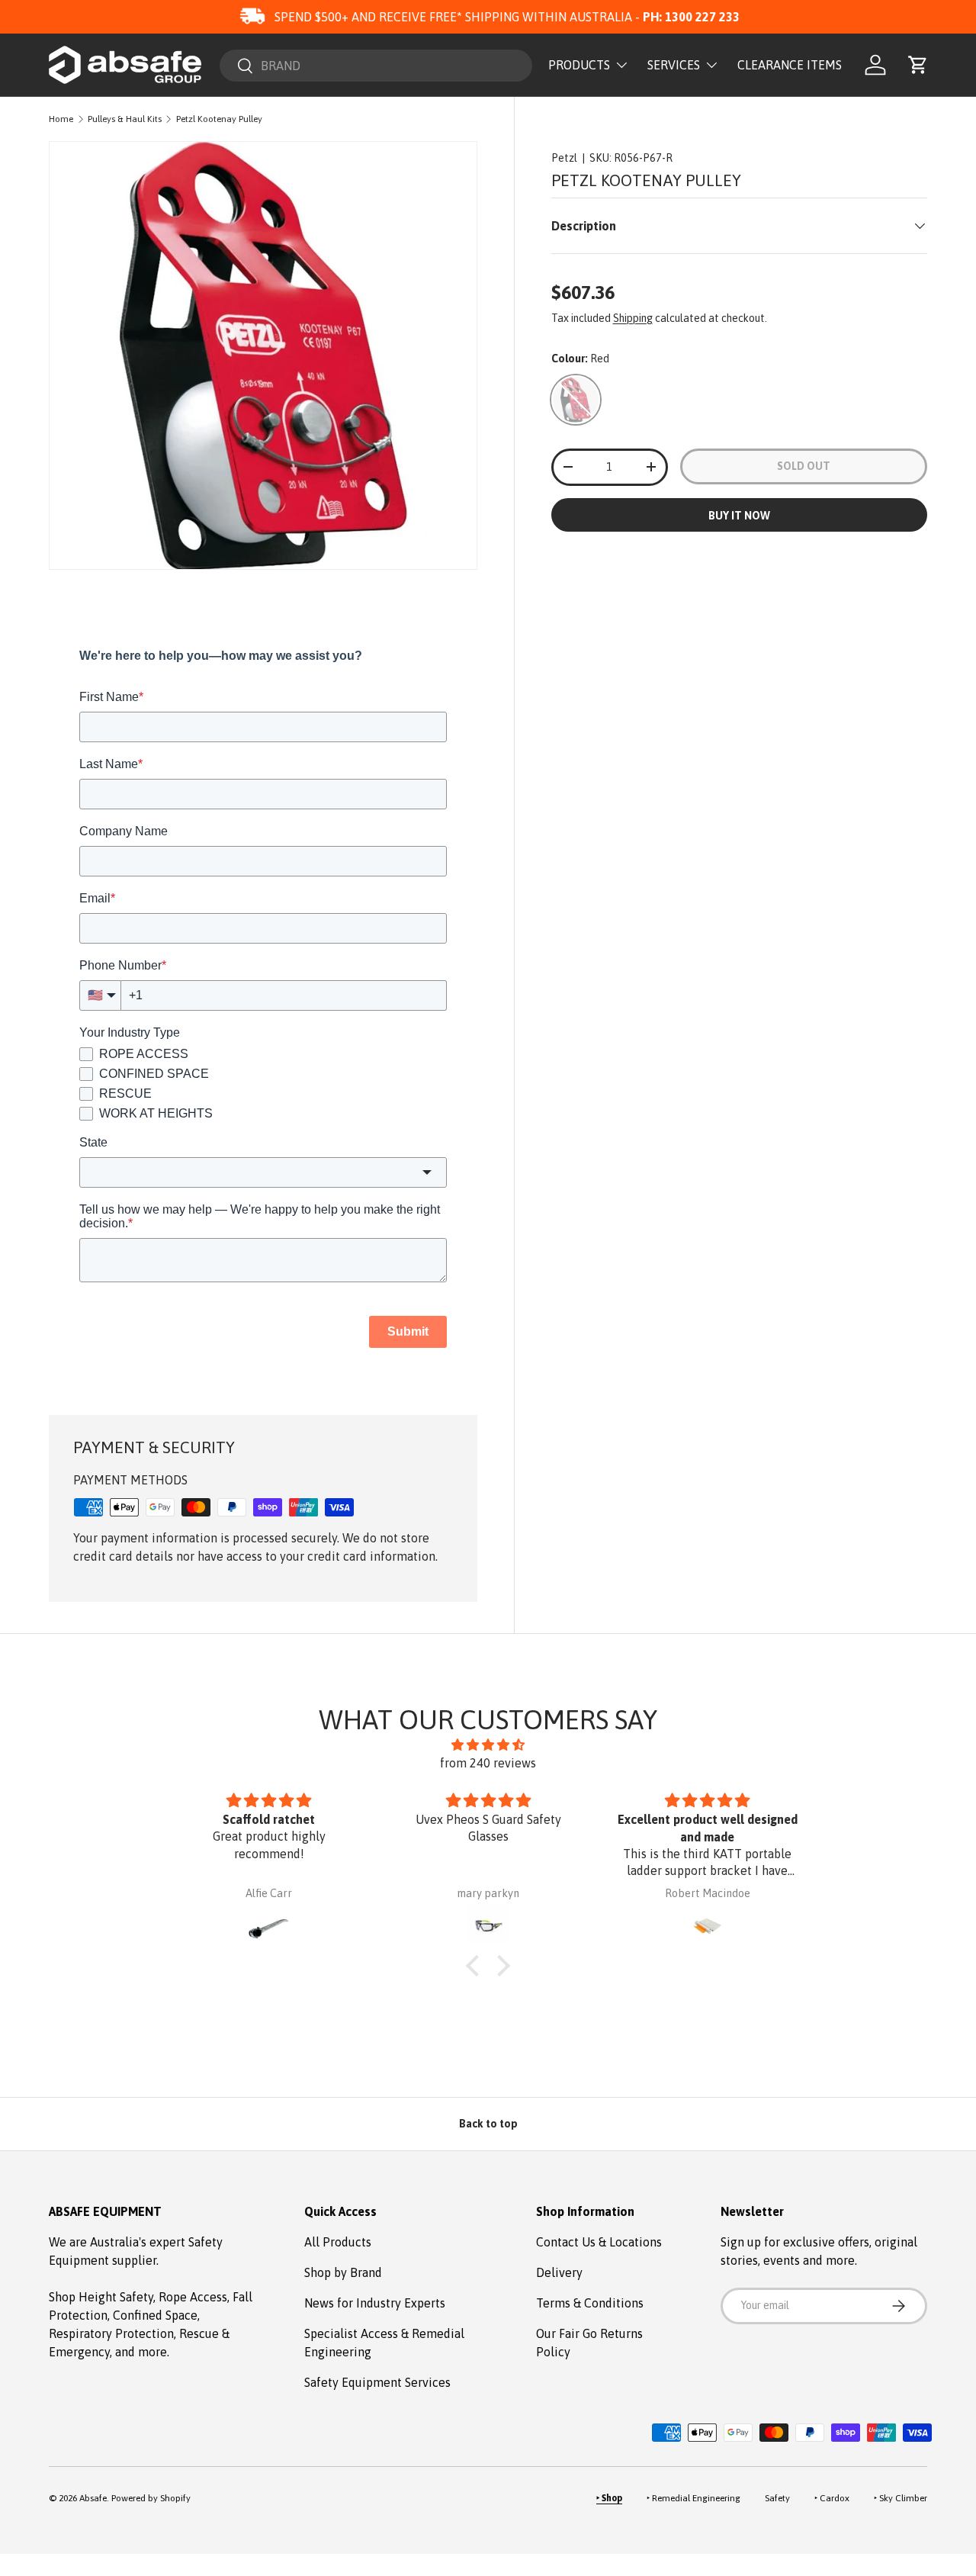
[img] (488, 1745)
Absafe (93, 2498)
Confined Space (155, 2315)
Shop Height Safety (101, 2297)
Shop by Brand (343, 2272)
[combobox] (376, 66)
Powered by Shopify (151, 2498)
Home (61, 119)
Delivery (559, 2272)
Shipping (633, 318)
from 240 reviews (488, 1763)
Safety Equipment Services (377, 2382)
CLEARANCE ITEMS (790, 65)
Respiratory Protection (111, 2333)
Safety (777, 2498)
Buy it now (739, 516)
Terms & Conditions (590, 2303)
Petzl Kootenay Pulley (219, 119)
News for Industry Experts (375, 2303)
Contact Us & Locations (599, 2242)
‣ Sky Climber (901, 2498)
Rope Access (193, 2297)
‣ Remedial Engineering (693, 2498)
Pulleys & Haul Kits (125, 119)
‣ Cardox (832, 2498)
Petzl (564, 158)
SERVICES (674, 65)
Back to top (488, 2124)
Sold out (804, 466)
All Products (338, 2242)
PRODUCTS (579, 65)
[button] (918, 65)
